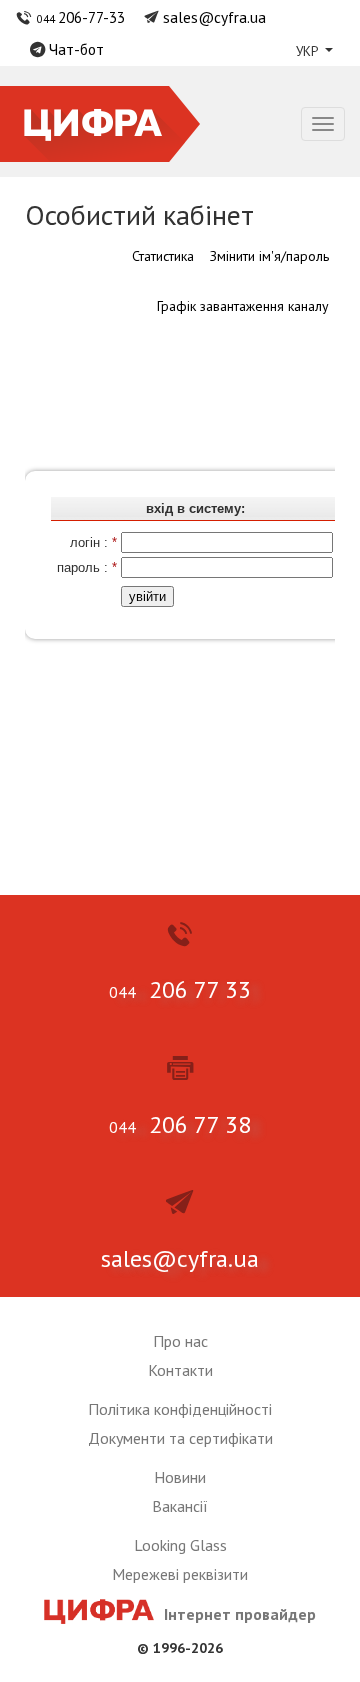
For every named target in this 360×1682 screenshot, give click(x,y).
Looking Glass (180, 1545)
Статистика (163, 256)
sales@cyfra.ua (214, 17)
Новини (180, 1477)
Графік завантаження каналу (243, 306)
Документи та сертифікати (180, 1438)
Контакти (180, 1370)
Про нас (180, 1341)
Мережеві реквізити (180, 1574)
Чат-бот (76, 49)
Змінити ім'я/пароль (269, 256)
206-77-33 (81, 17)
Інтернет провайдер (240, 1614)
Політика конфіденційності (180, 1409)
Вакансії (180, 1506)
